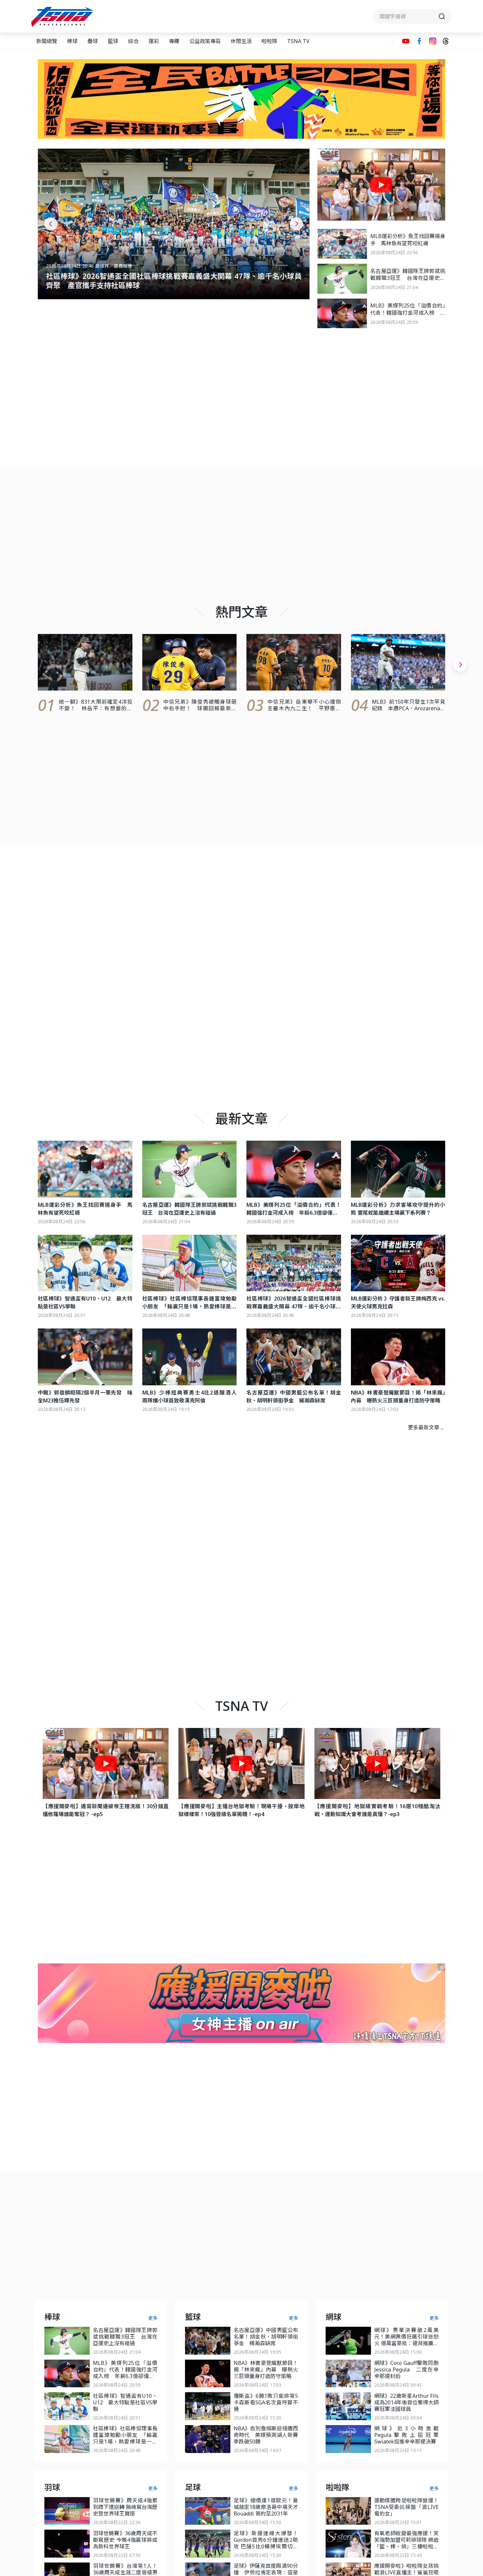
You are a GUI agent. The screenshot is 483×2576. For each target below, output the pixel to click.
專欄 (174, 41)
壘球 (93, 41)
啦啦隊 (269, 41)
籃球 (113, 41)
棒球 (72, 41)
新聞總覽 (47, 41)
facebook (419, 41)
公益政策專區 (205, 41)
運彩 (154, 41)
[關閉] (441, 63)
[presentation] (51, 224)
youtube (406, 41)
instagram (433, 41)
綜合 (133, 41)
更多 (153, 2318)
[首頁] (63, 17)
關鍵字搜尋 (412, 16)
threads (446, 41)
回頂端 (467, 2309)
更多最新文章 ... (426, 1427)
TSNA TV (298, 41)
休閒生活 (241, 41)
